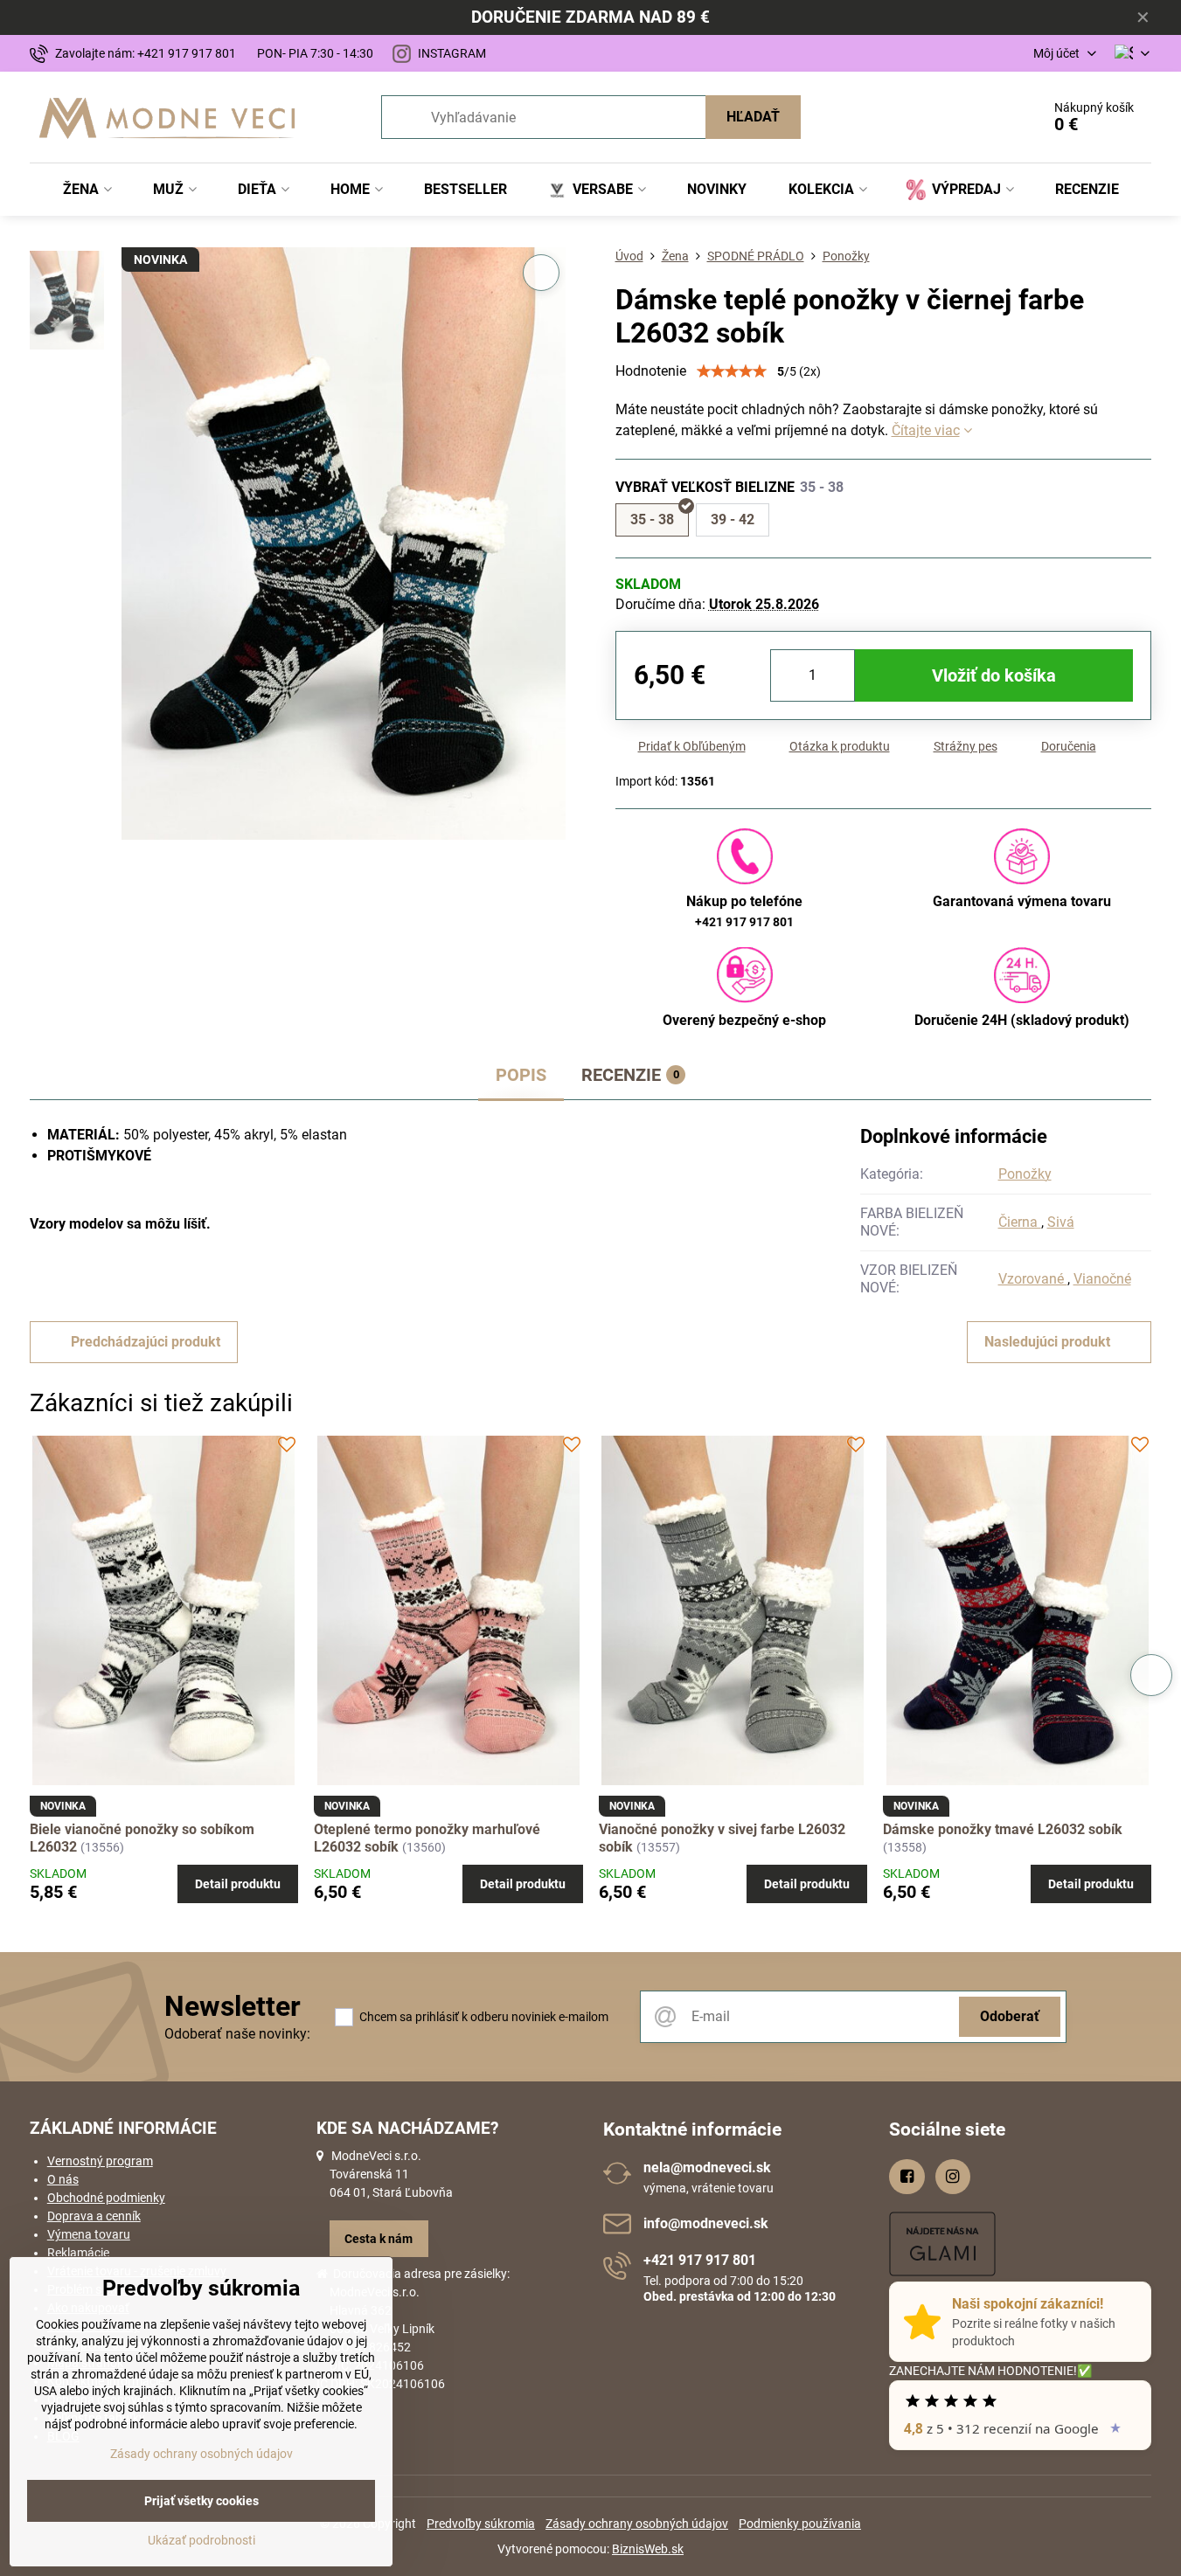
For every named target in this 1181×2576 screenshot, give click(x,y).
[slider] (732, 371)
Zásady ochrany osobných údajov (637, 2524)
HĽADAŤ (753, 117)
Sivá (1061, 1222)
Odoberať (1010, 2016)
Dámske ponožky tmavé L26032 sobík (1003, 1829)
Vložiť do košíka (994, 675)
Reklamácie (78, 2253)
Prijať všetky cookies (201, 2501)
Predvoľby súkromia (481, 2524)
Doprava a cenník (94, 2216)
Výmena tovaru (89, 2234)
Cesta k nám (379, 2239)
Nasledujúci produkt (1047, 1342)
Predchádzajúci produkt (146, 1342)
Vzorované (1033, 1279)
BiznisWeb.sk (648, 2549)
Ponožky (1025, 1174)
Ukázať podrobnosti (201, 2540)
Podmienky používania (800, 2524)
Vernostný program (100, 2161)
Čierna (1020, 1222)
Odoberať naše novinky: (237, 2034)
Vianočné (1102, 1279)
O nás (63, 2179)
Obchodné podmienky (106, 2198)
